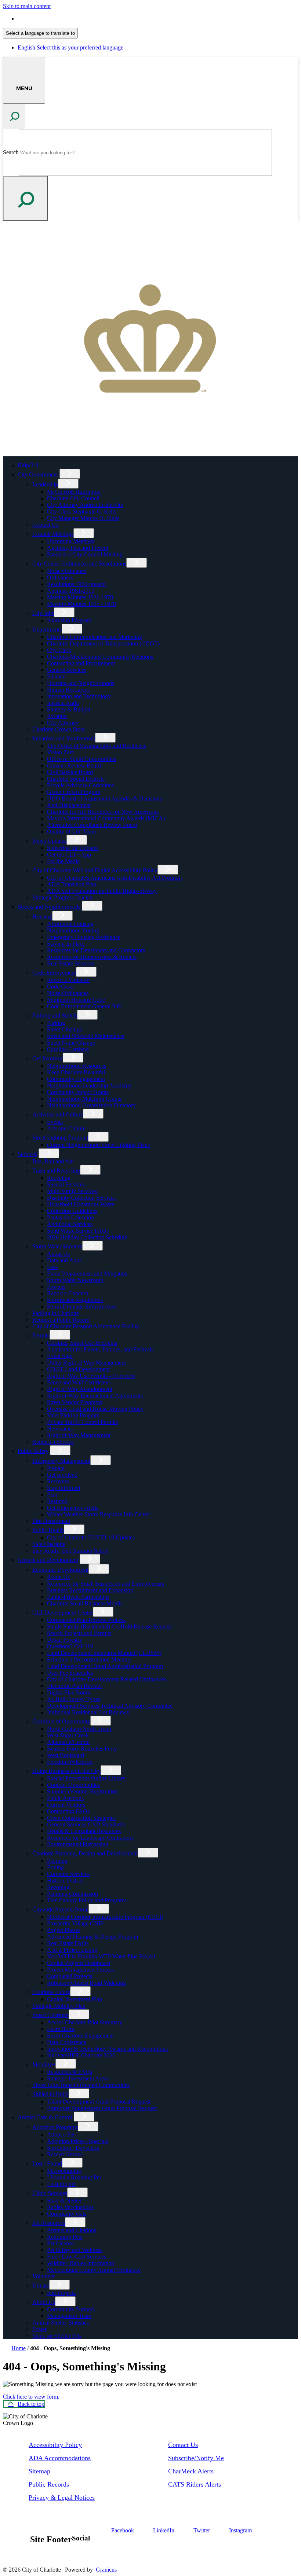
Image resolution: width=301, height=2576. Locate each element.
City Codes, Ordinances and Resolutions (79, 564)
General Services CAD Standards (86, 1824)
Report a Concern (68, 1293)
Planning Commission (72, 1894)
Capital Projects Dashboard (79, 1963)
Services (27, 1154)
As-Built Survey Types (74, 1699)
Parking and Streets (55, 1015)
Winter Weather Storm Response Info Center (99, 1514)
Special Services (66, 1184)
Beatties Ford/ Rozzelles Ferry (82, 1749)
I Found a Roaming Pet (74, 2177)
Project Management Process (80, 1970)
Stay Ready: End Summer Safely (70, 1551)
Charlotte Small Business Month (84, 1603)
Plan (52, 1495)
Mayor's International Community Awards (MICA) (106, 818)
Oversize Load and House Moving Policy (95, 1409)
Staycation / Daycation (73, 2148)
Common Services (68, 1874)
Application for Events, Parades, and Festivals (100, 1349)
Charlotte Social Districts (76, 779)
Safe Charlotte (49, 1544)
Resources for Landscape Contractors (90, 1838)
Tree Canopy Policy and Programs (87, 1900)
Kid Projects (61, 2293)
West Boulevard (66, 1755)
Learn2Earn (61, 2029)
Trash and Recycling (56, 1171)
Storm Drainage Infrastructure (81, 1307)
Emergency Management (61, 1461)
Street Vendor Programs (75, 1402)
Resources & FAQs (70, 2072)
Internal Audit (63, 703)
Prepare (56, 1468)
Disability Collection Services (81, 1198)
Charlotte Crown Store (59, 729)
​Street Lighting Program (60, 1138)
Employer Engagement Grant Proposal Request (102, 2108)
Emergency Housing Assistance (84, 937)
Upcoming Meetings (71, 541)
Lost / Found (47, 2163)
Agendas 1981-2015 (71, 591)
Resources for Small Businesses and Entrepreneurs (106, 1584)
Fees (52, 1267)
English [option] (70, 47)
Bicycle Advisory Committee (81, 785)
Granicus (106, 2570)
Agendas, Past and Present (78, 548)
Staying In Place (66, 944)
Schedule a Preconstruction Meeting (89, 1659)
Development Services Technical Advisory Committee (110, 1706)
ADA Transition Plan (72, 884)
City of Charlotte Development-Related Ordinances (106, 1679)
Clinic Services (50, 2193)
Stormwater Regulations (75, 1300)
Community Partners (71, 2309)
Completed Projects (70, 1976)
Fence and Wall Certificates (79, 1382)
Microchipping (64, 2171)
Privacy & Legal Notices (62, 2498)
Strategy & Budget (69, 709)
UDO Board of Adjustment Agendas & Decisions (104, 798)
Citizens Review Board (74, 766)
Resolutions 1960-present (76, 584)
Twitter (202, 2530)
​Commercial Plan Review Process (86, 1620)
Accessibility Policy (55, 2445)
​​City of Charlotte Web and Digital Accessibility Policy (95, 870)
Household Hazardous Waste (81, 1204)
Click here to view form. (31, 2397)
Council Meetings (53, 534)
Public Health (48, 1530)
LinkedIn (164, 2530)
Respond (57, 1501)
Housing (42, 917)
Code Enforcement (54, 973)
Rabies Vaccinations (70, 2207)
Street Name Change (71, 1043)
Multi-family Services (72, 1191)
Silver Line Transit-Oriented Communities (81, 2085)
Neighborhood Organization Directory (91, 1105)
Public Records (49, 2484)
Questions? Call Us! (70, 1646)
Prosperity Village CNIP (75, 1923)
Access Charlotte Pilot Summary (85, 2022)
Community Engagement (76, 1079)
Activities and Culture (58, 1114)
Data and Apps (64, 1260)
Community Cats (67, 2214)
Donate (41, 2286)
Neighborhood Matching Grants (84, 1099)
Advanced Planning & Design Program (93, 1937)
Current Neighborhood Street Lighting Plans (98, 1145)
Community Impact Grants (78, 1092)
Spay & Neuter (64, 2200)
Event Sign (60, 1356)
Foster (39, 2329)
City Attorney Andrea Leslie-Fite (85, 505)
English (70, 19)
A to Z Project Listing (72, 1950)
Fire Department (51, 1521)
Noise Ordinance (67, 571)
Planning (57, 1861)
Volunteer (43, 2276)
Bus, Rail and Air (52, 1161)
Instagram (240, 2530)
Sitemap (39, 2471)
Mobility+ (44, 2065)
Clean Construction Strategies (81, 1818)
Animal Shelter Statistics (61, 2323)
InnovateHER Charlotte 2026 (81, 2055)
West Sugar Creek (68, 1735)
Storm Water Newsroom (75, 1280)
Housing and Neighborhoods (81, 683)
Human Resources (68, 690)
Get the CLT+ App (69, 855)
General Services (67, 670)
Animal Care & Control (45, 2117)
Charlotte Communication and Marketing (95, 637)
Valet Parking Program (73, 1415)
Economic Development (60, 1570)
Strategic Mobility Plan (59, 2006)
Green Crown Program (74, 792)
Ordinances (60, 577)
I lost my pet (61, 2184)
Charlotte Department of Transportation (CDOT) (103, 643)
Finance (56, 676)
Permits (41, 1335)
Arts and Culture (66, 1128)
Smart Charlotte (50, 2015)
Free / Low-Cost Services (77, 2257)
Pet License (60, 2243)
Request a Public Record (61, 1320)
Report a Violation (68, 980)
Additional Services (70, 1224)
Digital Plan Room (69, 1692)
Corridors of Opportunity (61, 1721)
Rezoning (58, 1887)
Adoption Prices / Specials (77, 2141)
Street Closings (64, 1029)
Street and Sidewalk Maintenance (86, 1036)
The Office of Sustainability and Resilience (97, 746)
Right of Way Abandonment (80, 1389)
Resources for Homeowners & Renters (92, 957)
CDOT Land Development (78, 1369)
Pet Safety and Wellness (75, 2250)
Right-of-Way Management (79, 1435)
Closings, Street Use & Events (82, 1343)
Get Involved (48, 1058)
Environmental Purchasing (78, 1844)
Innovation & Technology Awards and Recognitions (107, 2049)
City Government (38, 474)
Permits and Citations (72, 2230)
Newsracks (60, 1429)
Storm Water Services (57, 1246)
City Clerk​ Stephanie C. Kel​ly (82, 511)
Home (19, 2348)
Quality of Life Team (71, 831)
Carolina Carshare (68, 1049)
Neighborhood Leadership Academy (89, 1085)
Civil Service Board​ (70, 772)
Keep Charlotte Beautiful (76, 1072)
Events (55, 1122)
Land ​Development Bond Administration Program (105, 1666)
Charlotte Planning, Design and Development (85, 1853)
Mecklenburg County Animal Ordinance (94, 2270)
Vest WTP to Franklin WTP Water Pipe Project (101, 1956)
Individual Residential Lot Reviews (88, 1712)
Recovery (58, 1481)
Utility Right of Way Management (86, 1363)
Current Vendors (66, 1805)
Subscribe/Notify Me (196, 2458)
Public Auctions (65, 1798)
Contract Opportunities (73, 1785)
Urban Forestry (65, 1640)
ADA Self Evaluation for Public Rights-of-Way (102, 891)
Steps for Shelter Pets (57, 2336)
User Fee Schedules (70, 1673)
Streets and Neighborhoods (49, 907)
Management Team (69, 2316)
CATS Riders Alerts (195, 2484)
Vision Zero (61, 752)
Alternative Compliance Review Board (92, 825)
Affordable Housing (70, 924)
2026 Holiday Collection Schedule (87, 1237)
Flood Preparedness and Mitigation (87, 1274)
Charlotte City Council (73, 498)
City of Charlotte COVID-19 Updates (91, 1537)
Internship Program (69, 620)
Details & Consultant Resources (84, 1831)
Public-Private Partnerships (78, 1597)
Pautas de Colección (70, 1217)
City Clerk (59, 650)
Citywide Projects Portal (60, 1909)
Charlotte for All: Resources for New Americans (103, 812)
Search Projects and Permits (79, 1633)
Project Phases (64, 1930)
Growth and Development (48, 1560)
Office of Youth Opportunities (81, 759)
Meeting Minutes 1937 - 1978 (81, 604)
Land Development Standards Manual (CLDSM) (104, 1653)
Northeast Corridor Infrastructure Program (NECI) (105, 1917)
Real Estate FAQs (68, 1943)
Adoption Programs (55, 2127)
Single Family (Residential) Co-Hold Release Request (109, 1626)
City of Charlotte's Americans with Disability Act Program (114, 878)
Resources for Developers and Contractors (96, 950)
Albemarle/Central (68, 1742)
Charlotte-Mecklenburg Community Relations (100, 657)
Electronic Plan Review (74, 1686)
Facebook (123, 2530)
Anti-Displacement (69, 805)
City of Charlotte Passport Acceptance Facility (86, 1326)
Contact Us (45, 525)
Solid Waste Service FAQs (78, 1231)
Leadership (45, 484)
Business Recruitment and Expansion (90, 1590)
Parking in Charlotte (56, 1313)
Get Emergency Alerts (73, 1508)
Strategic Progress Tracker (63, 897)
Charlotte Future (51, 1992)
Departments (47, 630)
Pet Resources (49, 2223)
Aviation (57, 716)
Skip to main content (27, 6)
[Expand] (70, 474)
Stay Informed (64, 1488)
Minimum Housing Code (76, 1000)
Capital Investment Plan (75, 1999)
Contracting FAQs (68, 1811)
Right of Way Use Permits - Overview (91, 1376)
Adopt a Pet (61, 2135)
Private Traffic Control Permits (82, 1422)
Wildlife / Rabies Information (81, 2263)
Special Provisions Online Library (86, 1778)
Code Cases (61, 987)
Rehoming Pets (65, 2237)
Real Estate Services (70, 963)
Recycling (59, 1178)
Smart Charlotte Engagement (80, 2036)
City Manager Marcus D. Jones (83, 518)
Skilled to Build (50, 2094)
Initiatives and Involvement (64, 738)
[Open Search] (14, 116)
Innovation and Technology (79, 696)
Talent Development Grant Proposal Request (99, 2102)
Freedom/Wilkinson (70, 1762)
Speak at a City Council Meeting (85, 554)
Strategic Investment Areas (78, 2078)
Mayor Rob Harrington (74, 492)
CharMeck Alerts (191, 2471)
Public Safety (33, 1451)
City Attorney (63, 723)
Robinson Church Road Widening (86, 1983)
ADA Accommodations (60, 2458)
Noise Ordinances (68, 993)
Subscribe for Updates (73, 848)
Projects (56, 1287)
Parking (56, 1023)
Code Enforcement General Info (84, 1006)
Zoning (55, 1867)
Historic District (65, 1881)
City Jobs (43, 613)
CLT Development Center (63, 1613)
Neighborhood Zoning (73, 930)
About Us (58, 1254)
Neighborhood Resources (77, 1066)
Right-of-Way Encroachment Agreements (95, 1396)
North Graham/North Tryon (79, 1729)
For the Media (63, 861)
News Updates (49, 841)
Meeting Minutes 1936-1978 (80, 597)
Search (11, 152)
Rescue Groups (65, 2154)
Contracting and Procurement (81, 663)
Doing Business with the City (66, 1771)
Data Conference (67, 2042)
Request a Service (53, 1442)
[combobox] (40, 33)
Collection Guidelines (72, 1211)
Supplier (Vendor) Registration (82, 1791)
